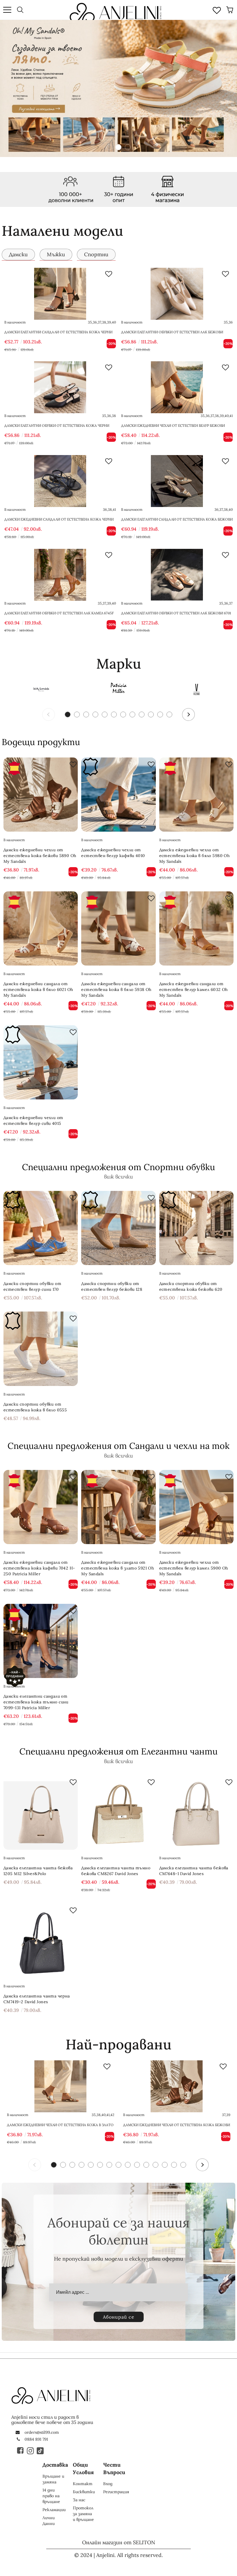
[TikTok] (40, 2450)
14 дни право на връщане (51, 2496)
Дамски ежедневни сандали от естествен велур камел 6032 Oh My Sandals (194, 989)
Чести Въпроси (114, 2469)
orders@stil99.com (42, 2432)
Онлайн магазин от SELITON (119, 2542)
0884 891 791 (36, 2439)
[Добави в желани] (109, 274)
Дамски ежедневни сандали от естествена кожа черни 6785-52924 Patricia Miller (59, 522)
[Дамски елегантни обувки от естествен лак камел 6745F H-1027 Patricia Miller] (60, 575)
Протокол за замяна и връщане (83, 2514)
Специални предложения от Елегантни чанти (118, 1751)
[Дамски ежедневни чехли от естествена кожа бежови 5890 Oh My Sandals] (41, 795)
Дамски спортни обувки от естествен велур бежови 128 (112, 1286)
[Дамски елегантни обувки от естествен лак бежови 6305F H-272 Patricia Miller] (177, 294)
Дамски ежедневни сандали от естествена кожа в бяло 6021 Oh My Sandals (38, 989)
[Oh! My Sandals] (40, 689)
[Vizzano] (197, 689)
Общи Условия (83, 2469)
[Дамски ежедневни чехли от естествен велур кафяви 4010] (118, 795)
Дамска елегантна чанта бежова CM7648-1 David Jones (194, 1871)
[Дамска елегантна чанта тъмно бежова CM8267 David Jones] (118, 1812)
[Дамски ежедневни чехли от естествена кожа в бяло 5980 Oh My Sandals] (196, 795)
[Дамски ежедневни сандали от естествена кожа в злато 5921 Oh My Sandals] (118, 1507)
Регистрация (116, 2492)
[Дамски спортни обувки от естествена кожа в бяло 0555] (41, 1349)
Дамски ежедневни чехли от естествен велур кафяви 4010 (113, 853)
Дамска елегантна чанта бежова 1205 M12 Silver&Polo (38, 1871)
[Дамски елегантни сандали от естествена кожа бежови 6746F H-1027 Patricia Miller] (177, 481)
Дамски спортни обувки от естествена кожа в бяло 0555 (35, 1407)
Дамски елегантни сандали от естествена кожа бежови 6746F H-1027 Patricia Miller (177, 522)
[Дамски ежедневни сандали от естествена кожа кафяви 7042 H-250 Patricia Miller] (41, 1507)
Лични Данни (49, 2521)
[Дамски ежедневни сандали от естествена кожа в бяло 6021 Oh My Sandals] (41, 928)
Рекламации (54, 2510)
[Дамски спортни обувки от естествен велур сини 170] (41, 1228)
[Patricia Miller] (118, 689)
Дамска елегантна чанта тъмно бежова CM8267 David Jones (116, 1871)
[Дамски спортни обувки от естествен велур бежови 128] (118, 1228)
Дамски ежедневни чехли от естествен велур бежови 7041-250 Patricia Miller (173, 428)
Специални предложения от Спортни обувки (118, 1167)
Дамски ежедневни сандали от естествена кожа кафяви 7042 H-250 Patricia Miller (39, 1568)
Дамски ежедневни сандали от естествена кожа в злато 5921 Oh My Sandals (117, 1568)
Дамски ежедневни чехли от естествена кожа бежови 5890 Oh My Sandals (40, 856)
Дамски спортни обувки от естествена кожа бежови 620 (191, 1286)
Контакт (83, 2484)
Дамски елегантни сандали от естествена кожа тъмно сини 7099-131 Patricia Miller (36, 1702)
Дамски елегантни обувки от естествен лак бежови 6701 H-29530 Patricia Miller (176, 616)
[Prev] (49, 714)
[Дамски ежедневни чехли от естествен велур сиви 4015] (41, 1062)
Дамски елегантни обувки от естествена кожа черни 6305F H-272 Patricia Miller (57, 428)
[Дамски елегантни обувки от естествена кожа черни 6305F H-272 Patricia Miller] (60, 387)
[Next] (188, 714)
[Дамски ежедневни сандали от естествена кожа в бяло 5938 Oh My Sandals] (118, 928)
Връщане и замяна (53, 2479)
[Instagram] (31, 2450)
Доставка (55, 2465)
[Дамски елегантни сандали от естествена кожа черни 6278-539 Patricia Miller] (60, 294)
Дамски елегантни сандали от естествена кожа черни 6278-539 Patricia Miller (58, 335)
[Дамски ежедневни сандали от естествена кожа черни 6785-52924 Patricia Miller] (60, 481)
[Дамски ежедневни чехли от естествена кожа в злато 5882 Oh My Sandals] (61, 2086)
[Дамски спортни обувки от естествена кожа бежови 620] (196, 1228)
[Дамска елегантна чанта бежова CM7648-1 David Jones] (196, 1812)
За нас (79, 2500)
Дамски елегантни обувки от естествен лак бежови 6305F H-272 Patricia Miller (172, 335)
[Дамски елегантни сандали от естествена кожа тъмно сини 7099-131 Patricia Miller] (41, 1641)
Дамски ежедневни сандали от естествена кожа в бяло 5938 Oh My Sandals (116, 989)
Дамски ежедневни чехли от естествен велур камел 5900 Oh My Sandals (194, 1568)
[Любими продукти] (217, 10)
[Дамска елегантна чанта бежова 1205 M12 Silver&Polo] (41, 1812)
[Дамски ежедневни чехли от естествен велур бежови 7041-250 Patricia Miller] (177, 387)
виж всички (118, 1177)
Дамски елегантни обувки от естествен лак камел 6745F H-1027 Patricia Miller (59, 616)
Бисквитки (84, 2492)
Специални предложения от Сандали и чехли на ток (118, 1446)
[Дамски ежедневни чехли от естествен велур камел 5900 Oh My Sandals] (196, 1507)
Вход (108, 2484)
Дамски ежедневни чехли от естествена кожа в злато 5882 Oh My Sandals (60, 2125)
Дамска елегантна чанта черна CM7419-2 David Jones (37, 1999)
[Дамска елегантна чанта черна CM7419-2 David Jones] (41, 1940)
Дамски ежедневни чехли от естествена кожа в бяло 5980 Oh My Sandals (195, 856)
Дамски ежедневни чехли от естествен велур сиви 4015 (33, 1120)
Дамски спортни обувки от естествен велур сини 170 (32, 1286)
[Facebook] (21, 2450)
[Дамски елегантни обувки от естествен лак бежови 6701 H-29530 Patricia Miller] (177, 575)
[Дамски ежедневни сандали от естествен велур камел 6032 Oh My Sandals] (196, 928)
